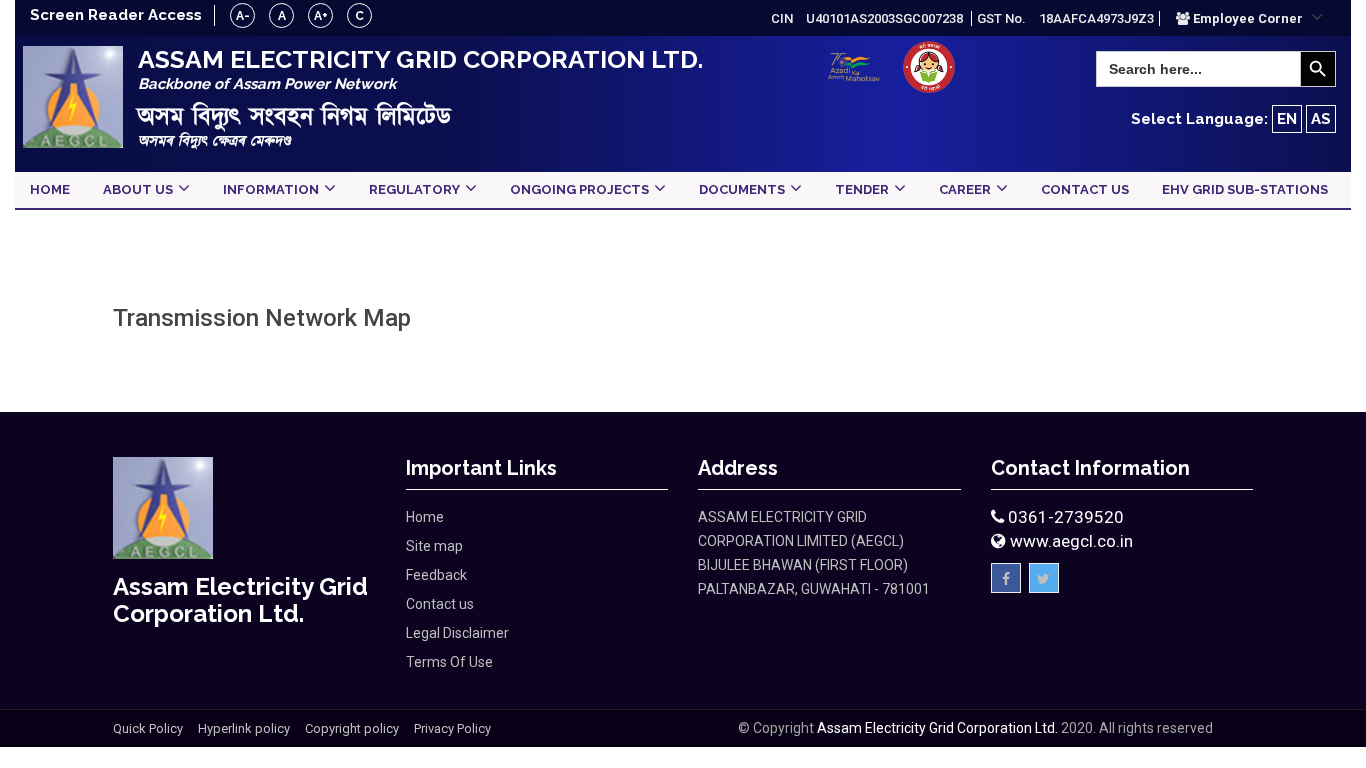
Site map (434, 546)
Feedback (436, 575)
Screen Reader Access (116, 15)
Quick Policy (148, 728)
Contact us (440, 604)
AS (1321, 119)
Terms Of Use (449, 662)
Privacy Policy (452, 728)
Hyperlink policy (244, 728)
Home (425, 517)
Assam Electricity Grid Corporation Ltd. (937, 728)
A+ (321, 16)
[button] (1249, 18)
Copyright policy (352, 728)
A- (243, 16)
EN (1287, 119)
